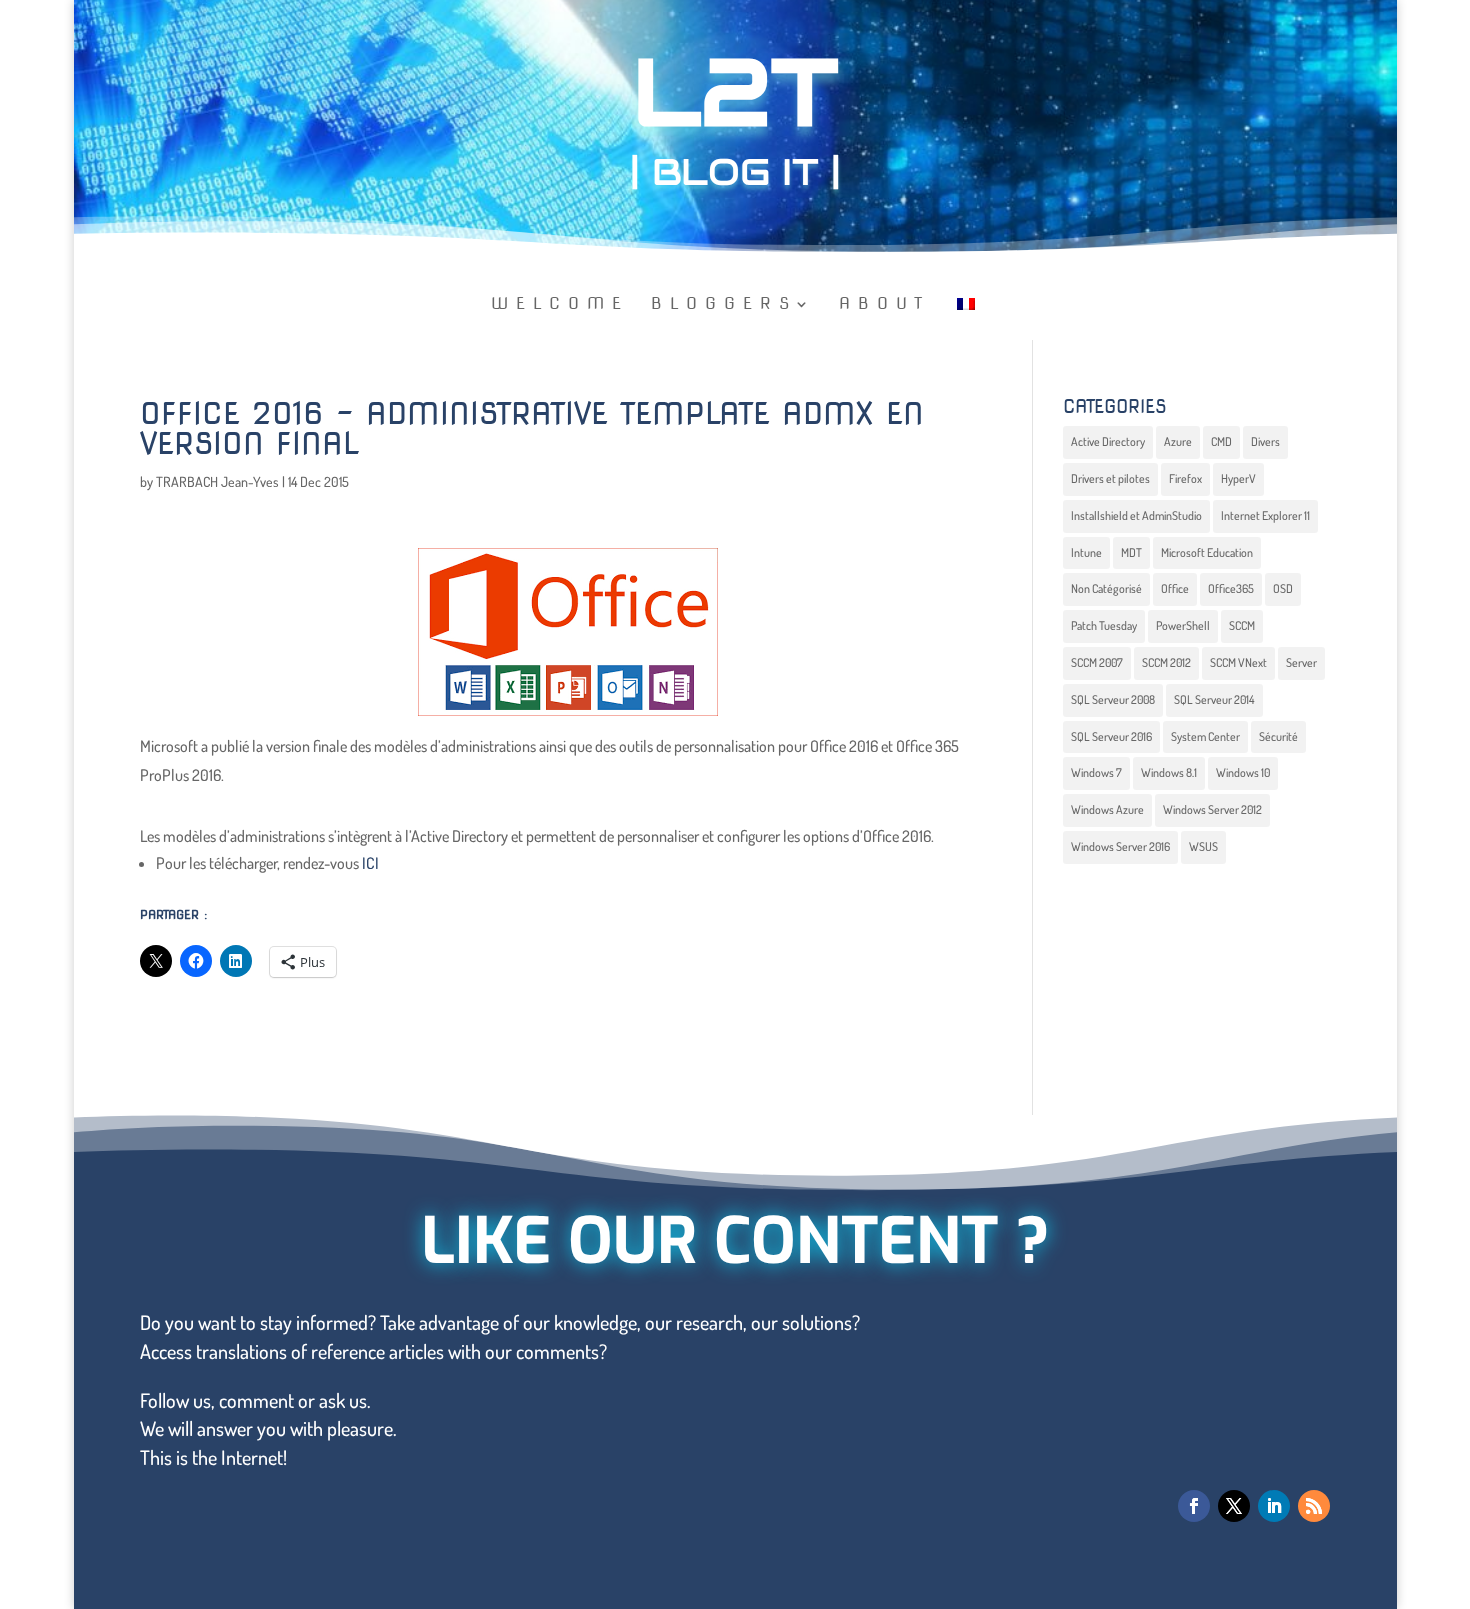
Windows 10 (1243, 772)
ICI (370, 863)
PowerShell (1183, 625)
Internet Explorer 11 (1265, 515)
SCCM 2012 (1166, 662)
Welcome (560, 305)
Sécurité (1278, 736)
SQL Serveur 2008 (1113, 699)
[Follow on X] (1234, 1506)
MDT (1131, 552)
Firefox (1185, 478)
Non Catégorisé (1106, 588)
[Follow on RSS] (1314, 1506)
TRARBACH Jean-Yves (217, 481)
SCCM (1242, 625)
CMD (1221, 441)
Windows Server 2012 (1212, 809)
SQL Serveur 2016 (1111, 736)
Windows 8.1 (1169, 772)
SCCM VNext (1238, 662)
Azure (1178, 441)
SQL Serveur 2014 (1214, 699)
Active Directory (1108, 441)
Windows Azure (1107, 809)
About (884, 305)
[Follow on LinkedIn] (1274, 1506)
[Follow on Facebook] (1194, 1506)
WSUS (1203, 846)
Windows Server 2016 (1120, 846)
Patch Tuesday (1104, 625)
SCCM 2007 (1097, 662)
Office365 (1231, 588)
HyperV (1238, 478)
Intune (1086, 552)
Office (1175, 588)
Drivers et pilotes (1110, 478)
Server (1301, 662)
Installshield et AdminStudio (1136, 515)
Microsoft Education (1207, 552)
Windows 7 (1096, 772)
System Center (1205, 736)
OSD (1283, 588)
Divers (1265, 441)
